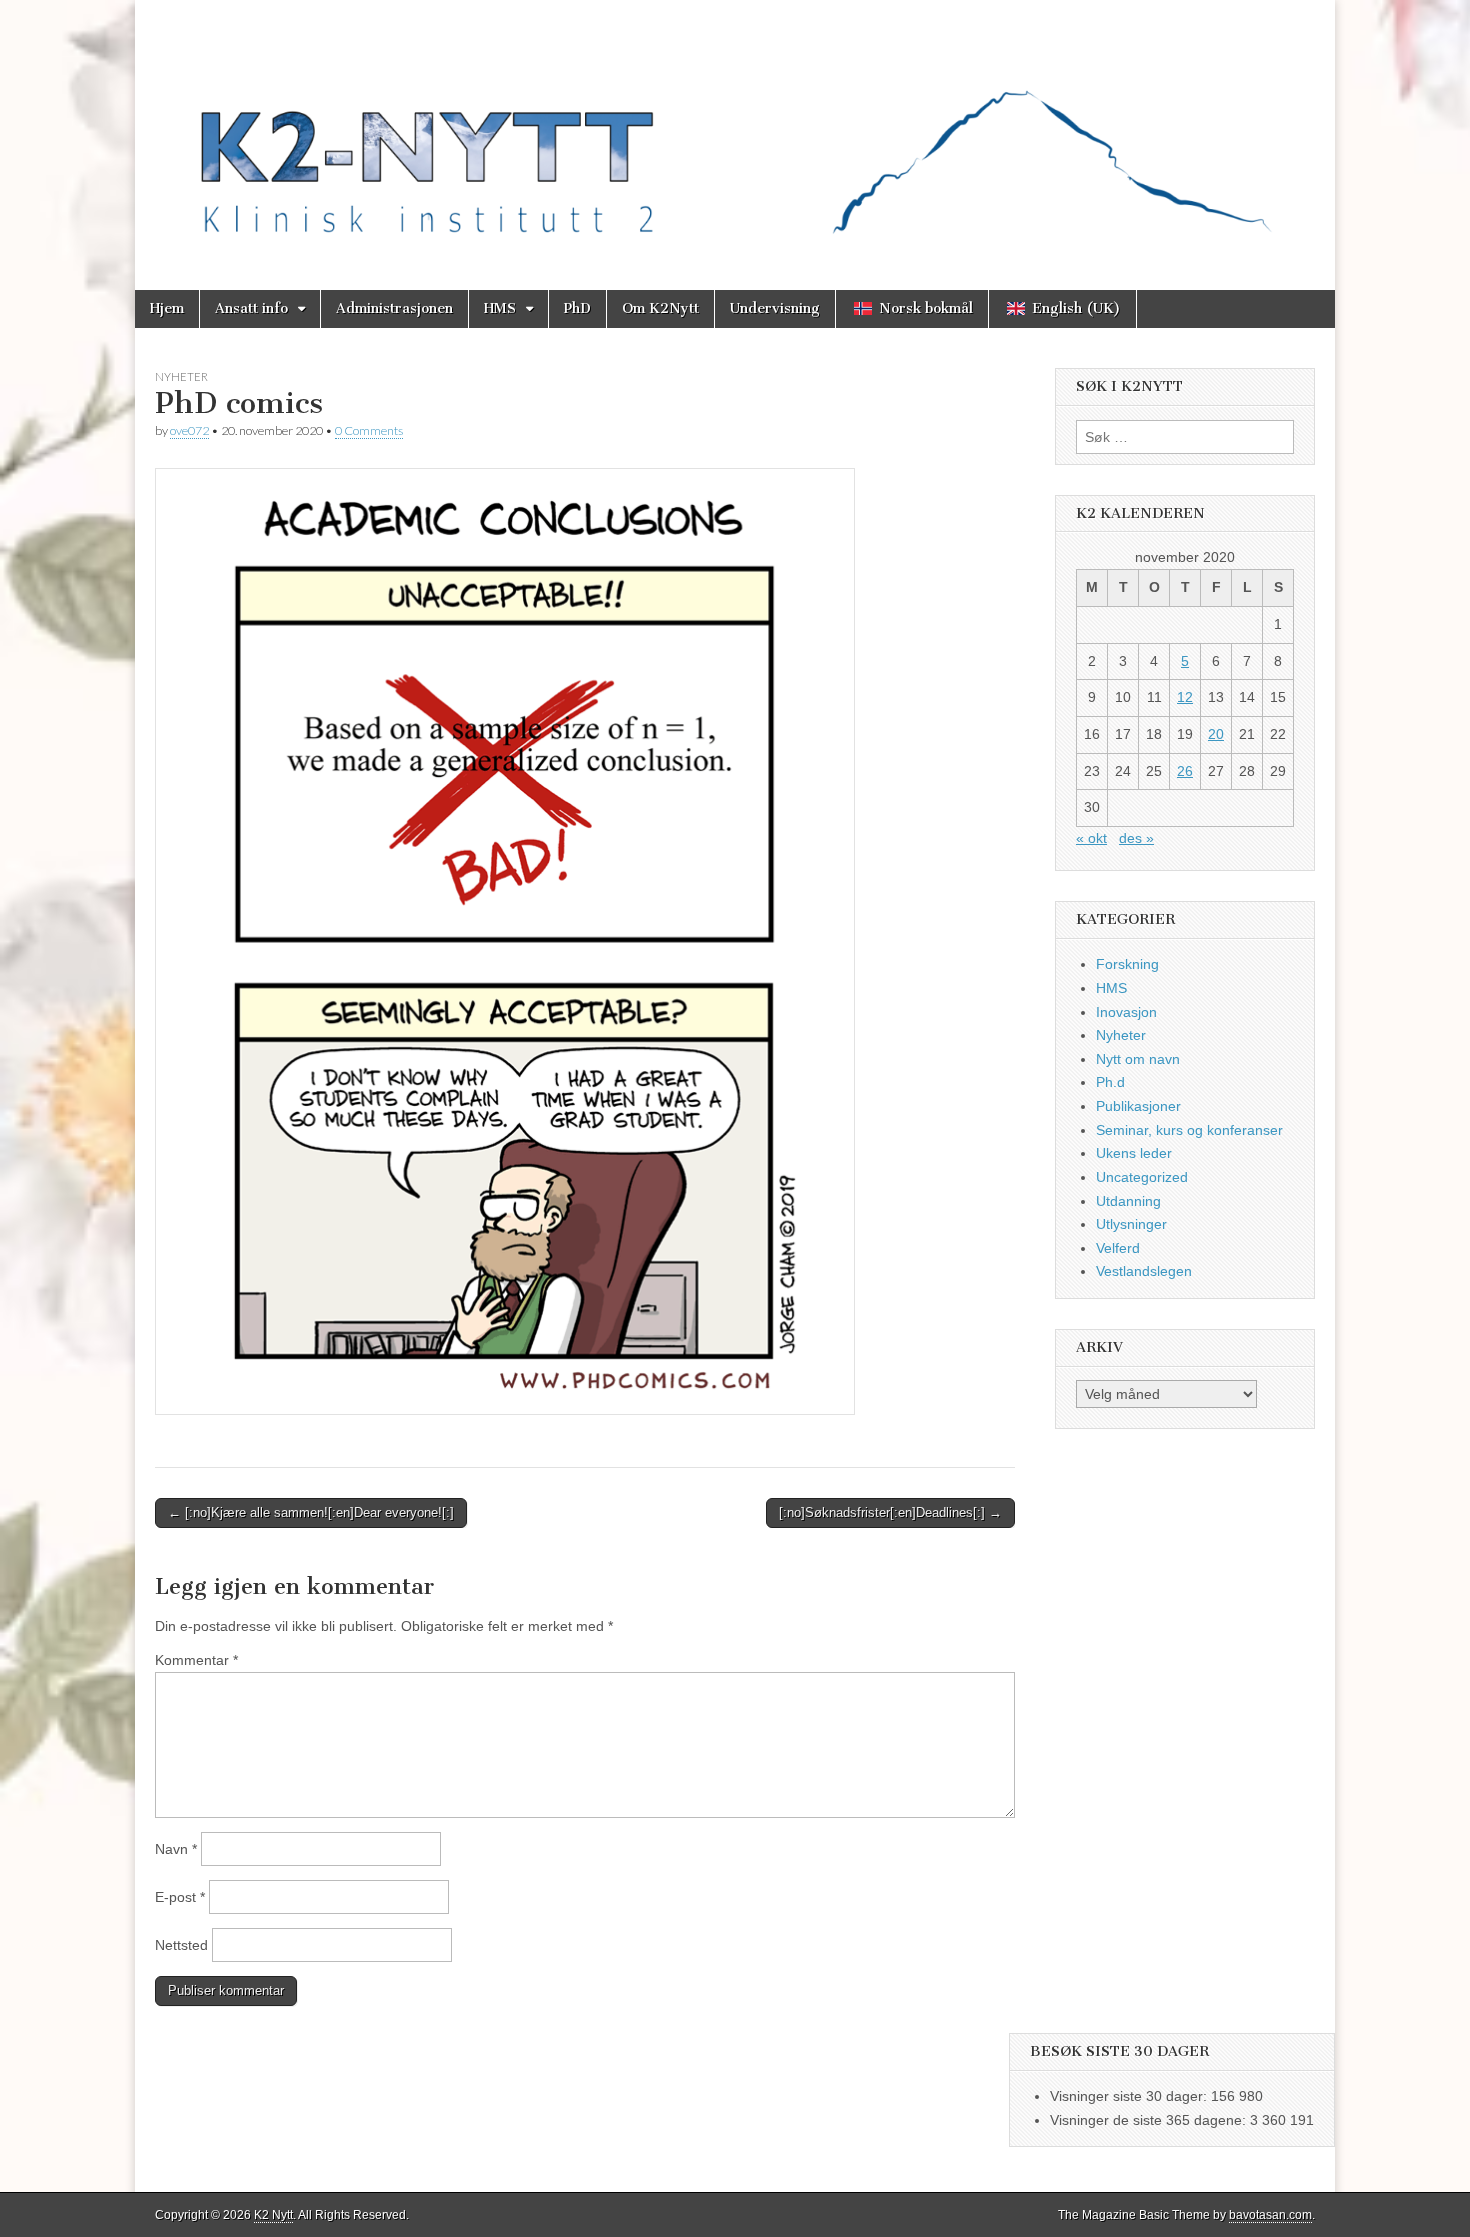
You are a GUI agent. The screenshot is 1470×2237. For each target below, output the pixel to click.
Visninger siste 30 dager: (1130, 2096)
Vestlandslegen (1144, 1271)
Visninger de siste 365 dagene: (1150, 2120)
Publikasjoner (1138, 1106)
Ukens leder (1134, 1153)
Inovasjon (1126, 1012)
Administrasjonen (394, 308)
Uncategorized (1142, 1177)
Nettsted (181, 1945)
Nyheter (181, 376)
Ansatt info (251, 308)
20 (1216, 734)
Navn (176, 1849)
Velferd (1118, 1248)
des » (1136, 838)
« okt (1091, 838)
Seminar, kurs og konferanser (1189, 1130)
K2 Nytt (273, 2215)
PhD (577, 308)
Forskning (1127, 964)
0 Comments (369, 430)
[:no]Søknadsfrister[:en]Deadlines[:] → (890, 1512)
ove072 (189, 430)
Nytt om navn (1138, 1059)
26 (1185, 771)
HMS (500, 308)
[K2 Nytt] (735, 130)
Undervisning (775, 308)
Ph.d (1110, 1082)
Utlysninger (1131, 1224)
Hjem (167, 308)
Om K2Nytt (660, 308)
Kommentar (196, 1660)
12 (1185, 697)
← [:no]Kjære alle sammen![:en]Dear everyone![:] (311, 1512)
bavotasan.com (1270, 2215)
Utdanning (1128, 1201)
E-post (180, 1897)
